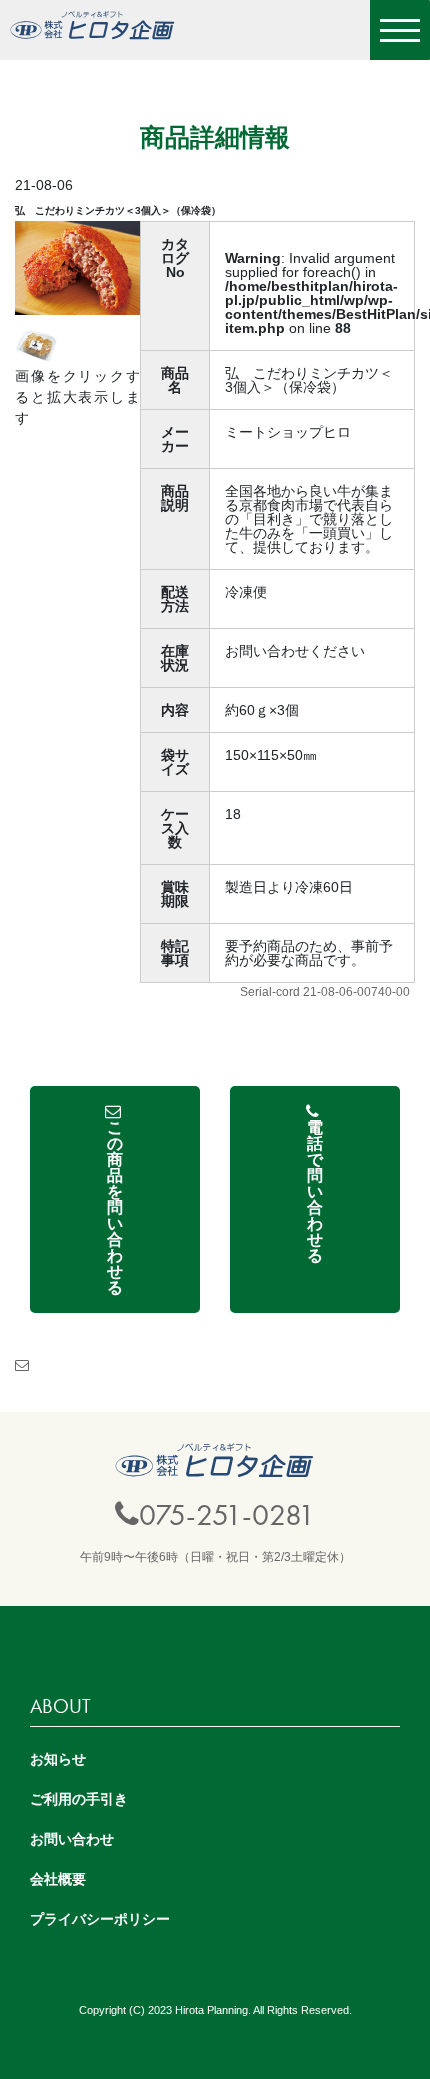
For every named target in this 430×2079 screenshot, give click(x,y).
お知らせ (58, 1759)
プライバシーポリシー (100, 1919)
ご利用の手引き (79, 1799)
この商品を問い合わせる (115, 1207)
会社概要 (58, 1879)
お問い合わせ (72, 1839)
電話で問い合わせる (315, 1191)
